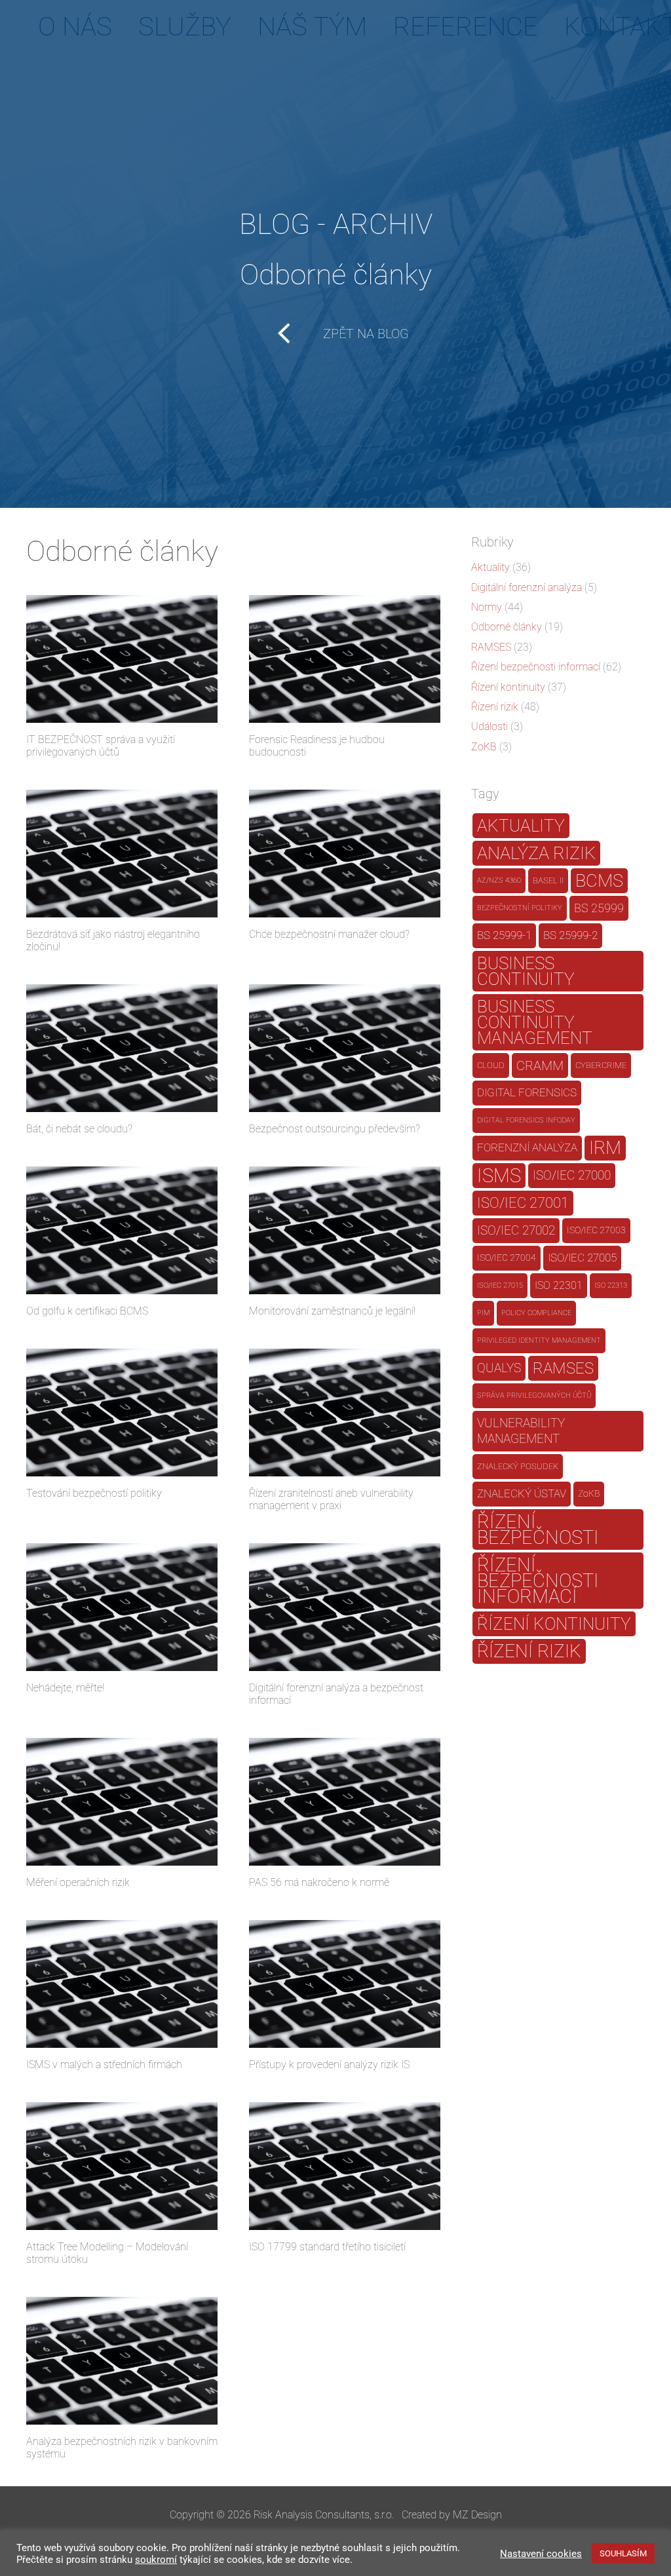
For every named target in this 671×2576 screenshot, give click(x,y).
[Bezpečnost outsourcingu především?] (345, 1048)
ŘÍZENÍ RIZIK (529, 1651)
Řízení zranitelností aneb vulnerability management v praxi (331, 1499)
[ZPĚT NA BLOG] (293, 334)
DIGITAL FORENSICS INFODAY (526, 1120)
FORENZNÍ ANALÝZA (527, 1148)
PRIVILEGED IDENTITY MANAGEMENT (539, 1340)
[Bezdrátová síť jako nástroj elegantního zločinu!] (122, 854)
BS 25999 (599, 908)
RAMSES (491, 647)
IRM (605, 1148)
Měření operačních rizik (78, 1882)
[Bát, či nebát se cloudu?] (122, 1048)
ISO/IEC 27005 (582, 1258)
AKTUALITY (521, 825)
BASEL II (548, 880)
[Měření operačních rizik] (122, 1802)
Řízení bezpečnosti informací (536, 667)
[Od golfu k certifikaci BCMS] (122, 1230)
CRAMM (540, 1066)
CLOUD (491, 1065)
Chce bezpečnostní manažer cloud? (329, 934)
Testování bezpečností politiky (94, 1493)
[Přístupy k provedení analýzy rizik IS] (345, 1984)
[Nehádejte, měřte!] (122, 1607)
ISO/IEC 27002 (516, 1231)
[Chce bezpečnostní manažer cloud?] (345, 854)
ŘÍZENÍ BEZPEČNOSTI (538, 1529)
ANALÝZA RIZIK (536, 853)
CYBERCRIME (601, 1065)
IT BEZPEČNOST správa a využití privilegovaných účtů (101, 746)
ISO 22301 (559, 1285)
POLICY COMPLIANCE (536, 1313)
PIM (483, 1313)
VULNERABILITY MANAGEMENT (521, 1431)
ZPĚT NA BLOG (366, 334)
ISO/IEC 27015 (500, 1285)
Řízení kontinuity (508, 687)
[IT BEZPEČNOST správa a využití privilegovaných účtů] (122, 659)
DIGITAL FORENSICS (527, 1093)
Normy (487, 607)
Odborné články (507, 627)
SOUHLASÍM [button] (623, 2553)
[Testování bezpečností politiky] (122, 1413)
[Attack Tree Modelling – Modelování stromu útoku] (122, 2166)
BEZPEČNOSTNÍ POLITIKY (520, 908)
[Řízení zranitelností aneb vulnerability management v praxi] (345, 1413)
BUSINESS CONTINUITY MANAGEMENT (535, 1022)
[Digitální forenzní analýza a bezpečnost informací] (345, 1607)
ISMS (499, 1176)
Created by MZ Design (452, 2515)
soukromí (156, 2560)
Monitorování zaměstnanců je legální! (332, 1311)
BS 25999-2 (570, 935)
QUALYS (499, 1368)
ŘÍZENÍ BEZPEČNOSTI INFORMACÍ (538, 1581)
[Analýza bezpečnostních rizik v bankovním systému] (122, 2361)
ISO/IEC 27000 (572, 1176)
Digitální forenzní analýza (527, 587)
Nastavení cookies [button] (541, 2554)
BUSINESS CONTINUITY (526, 971)
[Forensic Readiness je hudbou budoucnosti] (345, 659)
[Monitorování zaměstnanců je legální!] (345, 1230)
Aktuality (490, 567)
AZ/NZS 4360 (499, 880)
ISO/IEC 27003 (596, 1230)
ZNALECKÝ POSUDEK (518, 1466)
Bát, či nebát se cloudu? (79, 1129)
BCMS (599, 881)
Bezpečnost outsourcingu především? (335, 1129)
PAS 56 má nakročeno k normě (319, 1882)
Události (489, 726)
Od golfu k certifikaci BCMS (87, 1311)
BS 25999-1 (504, 935)
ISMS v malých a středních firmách (104, 2065)
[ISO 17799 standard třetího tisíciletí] (345, 2166)
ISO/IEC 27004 (507, 1258)
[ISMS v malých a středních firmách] (122, 1984)
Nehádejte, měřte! (65, 1688)
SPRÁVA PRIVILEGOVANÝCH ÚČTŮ (534, 1395)
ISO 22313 (611, 1285)
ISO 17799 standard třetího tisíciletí (327, 2247)
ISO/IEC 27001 (523, 1203)
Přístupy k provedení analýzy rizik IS (329, 2065)
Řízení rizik (495, 707)
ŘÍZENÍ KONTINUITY (554, 1624)
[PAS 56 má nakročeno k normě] (345, 1802)
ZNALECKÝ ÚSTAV (522, 1494)
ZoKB (484, 747)
